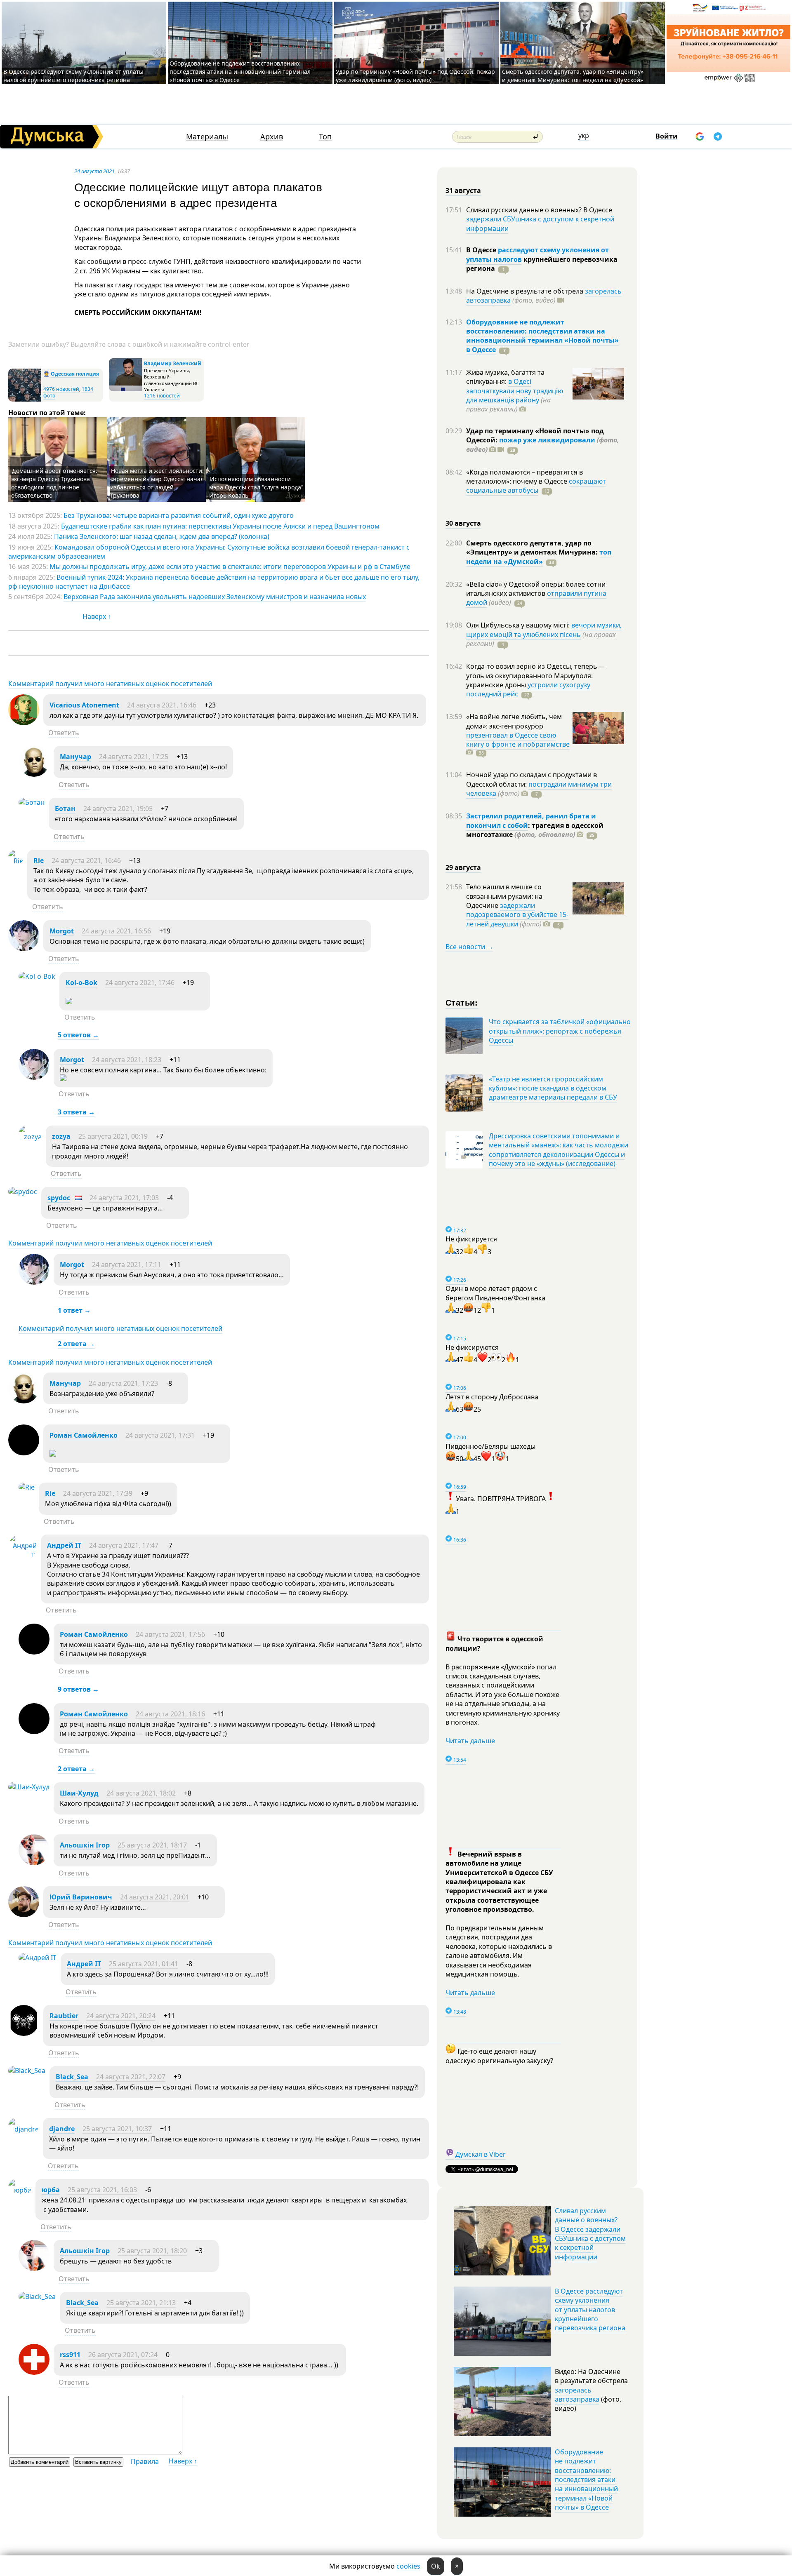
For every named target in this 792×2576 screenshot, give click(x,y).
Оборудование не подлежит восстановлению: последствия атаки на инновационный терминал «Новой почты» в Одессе (240, 72)
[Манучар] (34, 774)
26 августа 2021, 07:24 (123, 2355)
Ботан (65, 809)
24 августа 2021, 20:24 (121, 2016)
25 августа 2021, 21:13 (141, 2303)
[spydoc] (23, 1192)
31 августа (463, 190)
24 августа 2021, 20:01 (155, 1897)
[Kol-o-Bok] (37, 976)
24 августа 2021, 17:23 (123, 1383)
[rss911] (34, 2372)
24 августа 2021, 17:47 (124, 1545)
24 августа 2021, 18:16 (170, 1714)
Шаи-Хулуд (79, 1793)
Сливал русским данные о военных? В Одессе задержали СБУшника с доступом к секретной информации (590, 2234)
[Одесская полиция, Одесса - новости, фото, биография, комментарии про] (25, 400)
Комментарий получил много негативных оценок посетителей (110, 684)
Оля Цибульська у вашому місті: (519, 625)
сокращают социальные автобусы (536, 486)
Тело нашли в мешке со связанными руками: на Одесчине (504, 896)
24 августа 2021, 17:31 (160, 1435)
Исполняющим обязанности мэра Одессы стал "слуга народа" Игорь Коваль (256, 487)
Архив (272, 137)
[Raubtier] (24, 2033)
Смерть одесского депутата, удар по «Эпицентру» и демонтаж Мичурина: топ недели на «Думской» (573, 76)
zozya (61, 1136)
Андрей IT (64, 1545)
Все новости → (469, 947)
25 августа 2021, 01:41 (144, 1964)
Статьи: (462, 1002)
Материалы (207, 137)
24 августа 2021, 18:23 (127, 1060)
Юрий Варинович (81, 1897)
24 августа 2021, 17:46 (140, 982)
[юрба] (20, 2190)
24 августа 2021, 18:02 (141, 1793)
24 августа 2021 (94, 171)
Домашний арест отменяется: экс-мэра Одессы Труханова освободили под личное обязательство (54, 483)
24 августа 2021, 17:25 (134, 757)
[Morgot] (24, 949)
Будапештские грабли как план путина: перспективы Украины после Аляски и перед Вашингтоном (220, 526)
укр (584, 136)
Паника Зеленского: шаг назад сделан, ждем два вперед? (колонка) (162, 536)
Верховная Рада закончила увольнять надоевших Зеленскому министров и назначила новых (215, 597)
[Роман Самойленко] (24, 1453)
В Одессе (482, 250)
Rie (39, 860)
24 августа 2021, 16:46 (162, 705)
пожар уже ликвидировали (547, 440)
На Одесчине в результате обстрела (526, 291)
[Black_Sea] (27, 2071)
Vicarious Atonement (84, 705)
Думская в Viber (481, 2154)
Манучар (75, 757)
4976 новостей (61, 389)
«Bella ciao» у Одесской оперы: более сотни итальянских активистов (536, 589)
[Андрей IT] (22, 1555)
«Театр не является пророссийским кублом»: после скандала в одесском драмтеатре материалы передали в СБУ (553, 1088)
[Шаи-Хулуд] (29, 1787)
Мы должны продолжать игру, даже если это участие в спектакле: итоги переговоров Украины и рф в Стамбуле (230, 566)
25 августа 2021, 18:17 (152, 1845)
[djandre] (24, 2129)
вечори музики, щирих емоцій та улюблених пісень (544, 630)
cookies (408, 2566)
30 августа (463, 523)
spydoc (59, 1198)
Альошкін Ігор (85, 1845)
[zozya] (30, 1137)
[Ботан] (32, 802)
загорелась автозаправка (577, 2395)
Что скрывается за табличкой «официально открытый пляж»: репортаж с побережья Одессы (560, 1031)
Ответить (64, 733)
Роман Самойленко (84, 1435)
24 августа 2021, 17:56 (170, 1634)
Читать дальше (470, 1741)
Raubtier (64, 2016)
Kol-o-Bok (81, 982)
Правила (145, 2461)
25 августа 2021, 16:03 (102, 2190)
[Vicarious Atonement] (24, 723)
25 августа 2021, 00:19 (113, 1136)
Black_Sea (72, 2077)
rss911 (70, 2355)
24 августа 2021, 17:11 (127, 1264)
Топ (325, 137)
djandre (62, 2129)
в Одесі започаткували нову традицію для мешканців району (515, 391)
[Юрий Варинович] (24, 1915)
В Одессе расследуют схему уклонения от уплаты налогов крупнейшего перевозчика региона (73, 76)
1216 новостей (162, 396)
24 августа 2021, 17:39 (98, 1493)
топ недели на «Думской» (539, 557)
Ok (436, 2566)
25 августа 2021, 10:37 (117, 2129)
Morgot (62, 931)
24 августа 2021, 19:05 (118, 809)
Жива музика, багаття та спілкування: (505, 377)
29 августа (463, 867)
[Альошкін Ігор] (34, 1863)
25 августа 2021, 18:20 (152, 2251)
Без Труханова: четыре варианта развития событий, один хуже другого (179, 515)
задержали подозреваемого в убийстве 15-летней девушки (517, 915)
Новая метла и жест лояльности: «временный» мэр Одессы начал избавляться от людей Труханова (157, 483)
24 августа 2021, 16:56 (116, 931)
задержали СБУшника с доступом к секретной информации (540, 223)
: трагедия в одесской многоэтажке (535, 830)
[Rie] (16, 861)
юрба (51, 2190)
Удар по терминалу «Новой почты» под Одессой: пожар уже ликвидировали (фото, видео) (415, 76)
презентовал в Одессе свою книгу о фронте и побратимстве (518, 740)
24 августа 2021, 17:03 (124, 1198)
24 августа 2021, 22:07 (131, 2077)
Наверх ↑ (97, 616)
